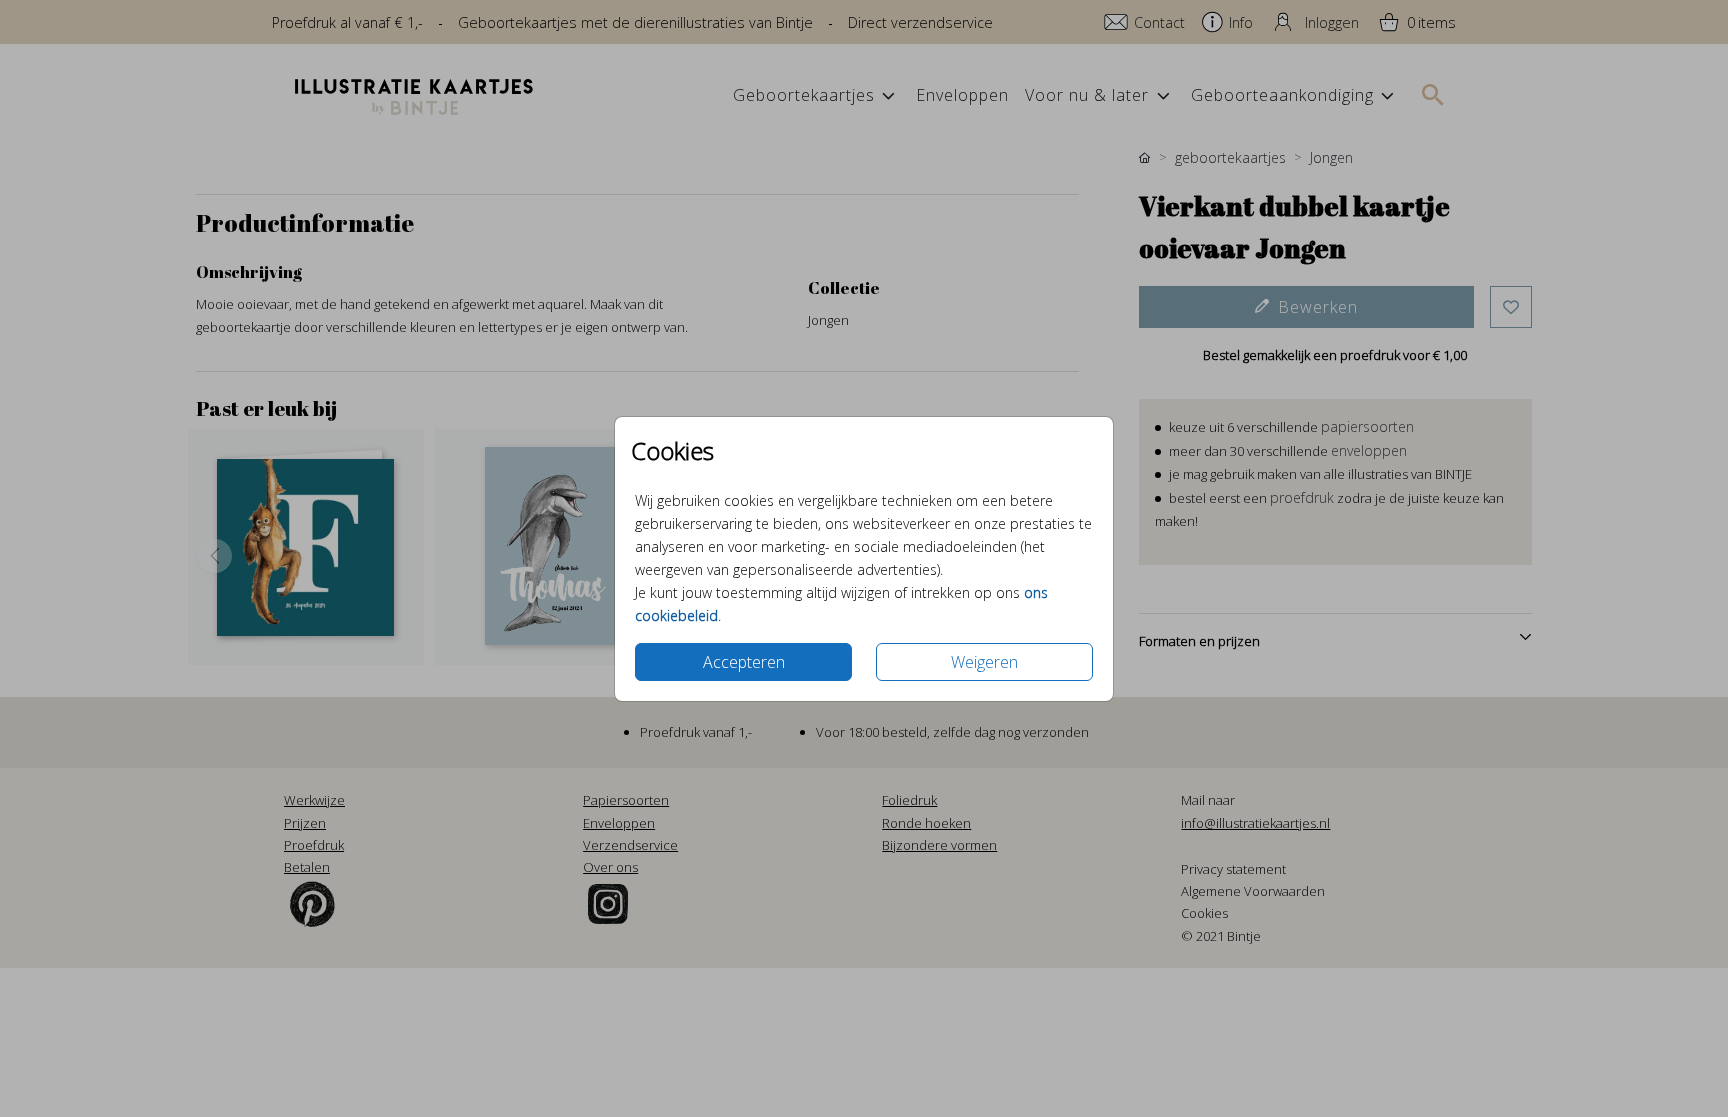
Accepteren (744, 662)
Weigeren (984, 662)
